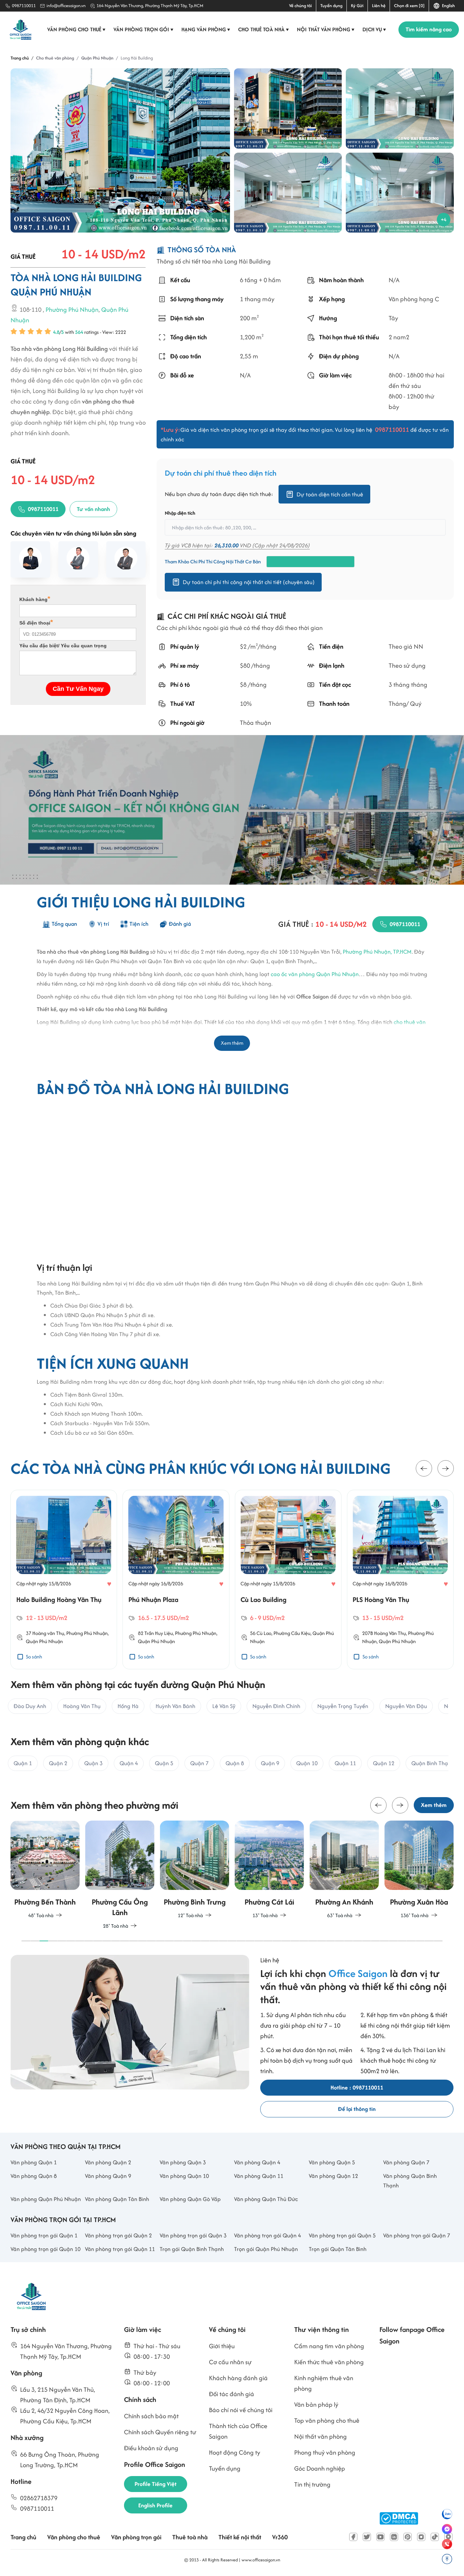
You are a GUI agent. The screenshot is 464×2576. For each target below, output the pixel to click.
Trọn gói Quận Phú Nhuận (266, 2249)
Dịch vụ (374, 29)
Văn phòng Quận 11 (259, 2176)
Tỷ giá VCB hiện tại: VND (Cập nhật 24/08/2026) (237, 545)
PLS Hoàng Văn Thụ (381, 1599)
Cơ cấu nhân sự (230, 2362)
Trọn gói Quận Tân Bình (338, 2249)
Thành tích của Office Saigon (238, 2431)
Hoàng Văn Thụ (390, 1633)
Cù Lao (264, 1633)
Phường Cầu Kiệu (292, 1633)
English (447, 6)
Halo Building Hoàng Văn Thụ (59, 1599)
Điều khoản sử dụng (151, 2448)
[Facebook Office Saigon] (353, 2537)
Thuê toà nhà (190, 2537)
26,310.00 (226, 545)
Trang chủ (23, 2537)
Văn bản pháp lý (316, 2404)
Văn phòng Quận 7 (406, 2162)
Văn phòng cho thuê (76, 29)
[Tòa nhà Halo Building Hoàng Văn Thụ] (64, 1535)
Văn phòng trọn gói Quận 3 (193, 2235)
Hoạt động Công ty (235, 2452)
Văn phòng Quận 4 (257, 2162)
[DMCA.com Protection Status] (399, 2518)
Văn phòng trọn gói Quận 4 (267, 2235)
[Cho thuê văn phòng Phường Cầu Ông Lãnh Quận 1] (120, 1875)
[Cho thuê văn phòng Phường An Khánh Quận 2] (344, 1870)
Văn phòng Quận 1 (34, 2162)
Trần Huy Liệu (159, 1633)
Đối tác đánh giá (231, 2394)
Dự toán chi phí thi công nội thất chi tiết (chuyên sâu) (249, 582)
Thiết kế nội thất (240, 2537)
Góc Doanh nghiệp (320, 2468)
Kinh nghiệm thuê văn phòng (324, 2383)
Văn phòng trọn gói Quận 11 (120, 2249)
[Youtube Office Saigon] (380, 2537)
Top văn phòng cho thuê (327, 2420)
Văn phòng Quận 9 (108, 2176)
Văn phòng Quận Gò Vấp (190, 2199)
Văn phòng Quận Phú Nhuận (46, 2199)
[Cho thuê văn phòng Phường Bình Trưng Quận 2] (195, 1870)
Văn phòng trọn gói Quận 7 (417, 2235)
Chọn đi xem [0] (409, 6)
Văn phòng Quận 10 (184, 2176)
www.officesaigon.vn (261, 2560)
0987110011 (24, 6)
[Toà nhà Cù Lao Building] (288, 1535)
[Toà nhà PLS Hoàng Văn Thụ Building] (400, 1535)
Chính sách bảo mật (151, 2416)
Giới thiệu (222, 2346)
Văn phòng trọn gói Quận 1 (44, 2235)
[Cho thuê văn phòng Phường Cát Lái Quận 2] (269, 1870)
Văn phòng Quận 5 (332, 2162)
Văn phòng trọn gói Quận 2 (118, 2235)
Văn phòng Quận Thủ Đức (266, 2199)
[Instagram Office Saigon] (421, 2537)
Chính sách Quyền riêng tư (160, 2432)
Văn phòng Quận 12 (333, 2176)
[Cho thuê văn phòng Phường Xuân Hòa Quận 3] (419, 1870)
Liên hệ (379, 6)
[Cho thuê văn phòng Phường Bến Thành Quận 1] (45, 1870)
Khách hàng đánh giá (238, 2378)
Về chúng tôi (300, 6)
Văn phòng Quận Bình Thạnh (410, 2181)
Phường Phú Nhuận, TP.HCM (377, 952)
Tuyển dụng (331, 6)
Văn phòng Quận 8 (34, 2176)
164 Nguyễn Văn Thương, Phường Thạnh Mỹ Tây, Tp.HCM (150, 6)
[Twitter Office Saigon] (367, 2537)
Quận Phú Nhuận (44, 1642)
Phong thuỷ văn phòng (325, 2452)
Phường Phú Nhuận (72, 310)
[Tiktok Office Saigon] (435, 2537)
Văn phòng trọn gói (144, 29)
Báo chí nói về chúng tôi (241, 2410)
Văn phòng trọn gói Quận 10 (46, 2249)
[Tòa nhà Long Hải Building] (120, 150)
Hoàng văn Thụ (48, 1633)
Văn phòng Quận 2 (108, 2162)
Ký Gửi (357, 6)
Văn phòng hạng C (414, 299)
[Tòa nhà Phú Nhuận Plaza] (176, 1535)
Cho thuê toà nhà (264, 29)
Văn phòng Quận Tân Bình (117, 2199)
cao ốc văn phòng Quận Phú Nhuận (315, 974)
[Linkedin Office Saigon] (394, 2537)
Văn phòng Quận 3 (183, 2162)
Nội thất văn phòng (326, 29)
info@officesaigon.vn (66, 6)
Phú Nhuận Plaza (153, 1599)
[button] (424, 1469)
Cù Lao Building (263, 1599)
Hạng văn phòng (206, 29)
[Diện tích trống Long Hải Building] (400, 108)
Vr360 (280, 2537)
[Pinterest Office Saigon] (408, 2537)
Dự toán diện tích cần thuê (330, 494)
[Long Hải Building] (288, 108)
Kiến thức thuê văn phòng (329, 2362)
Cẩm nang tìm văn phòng (329, 2346)
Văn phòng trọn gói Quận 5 (342, 2235)
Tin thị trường (312, 2484)
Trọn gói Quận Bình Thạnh (192, 2249)
